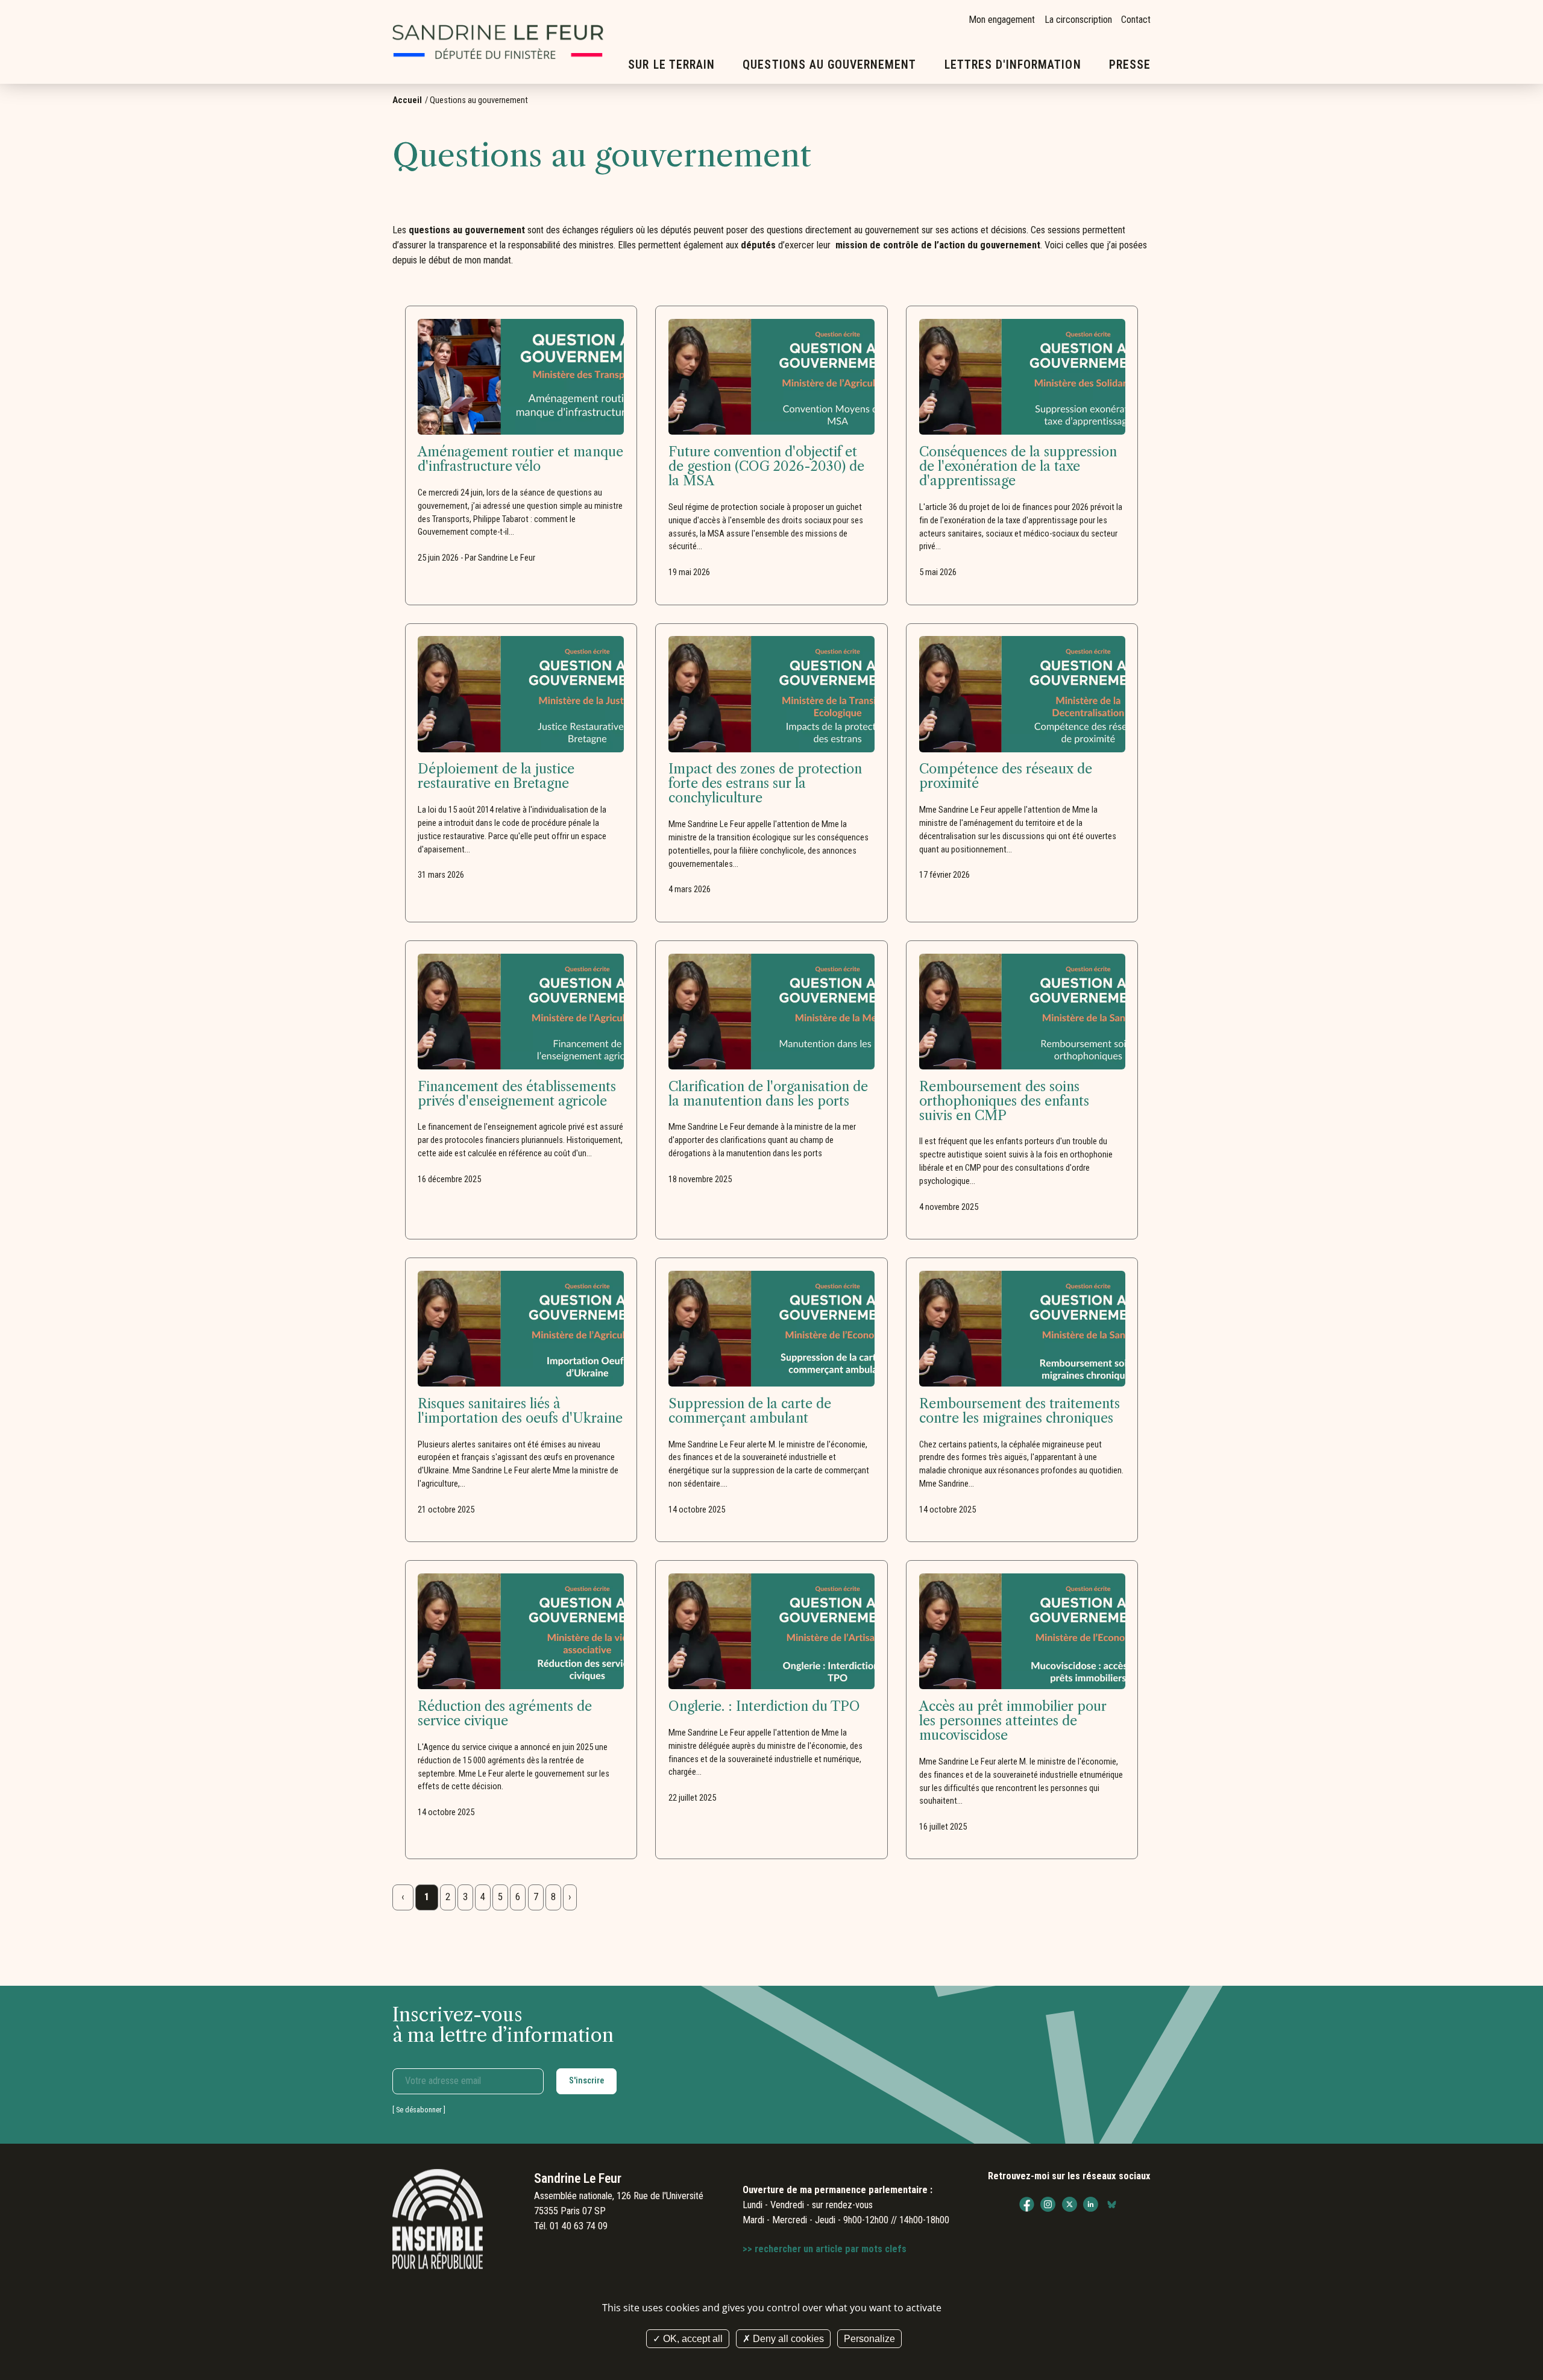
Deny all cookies (787, 2339)
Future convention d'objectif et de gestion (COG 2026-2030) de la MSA (766, 467)
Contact (1136, 20)
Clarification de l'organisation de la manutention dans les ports (768, 1094)
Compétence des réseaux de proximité (1006, 776)
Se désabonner (419, 2110)
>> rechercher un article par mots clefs (825, 2249)
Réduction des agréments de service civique (505, 1714)
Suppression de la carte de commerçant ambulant (750, 1411)
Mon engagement (1002, 20)
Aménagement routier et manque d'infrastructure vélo (520, 459)
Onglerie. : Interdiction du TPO (764, 1707)
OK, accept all (692, 2339)
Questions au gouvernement (829, 65)
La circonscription (1078, 20)
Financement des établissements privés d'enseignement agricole (517, 1094)
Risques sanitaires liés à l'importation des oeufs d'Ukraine (520, 1411)
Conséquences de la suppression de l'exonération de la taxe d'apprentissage (1018, 467)
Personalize (869, 2339)
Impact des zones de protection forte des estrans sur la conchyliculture (765, 784)
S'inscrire (586, 2080)
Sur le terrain (671, 65)
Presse (1130, 65)
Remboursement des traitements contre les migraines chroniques (1020, 1411)
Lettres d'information (1013, 65)
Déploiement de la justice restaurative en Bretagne (496, 776)
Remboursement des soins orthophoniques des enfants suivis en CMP (1004, 1101)
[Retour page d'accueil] (498, 42)
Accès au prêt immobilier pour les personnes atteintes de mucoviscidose (1013, 1721)
